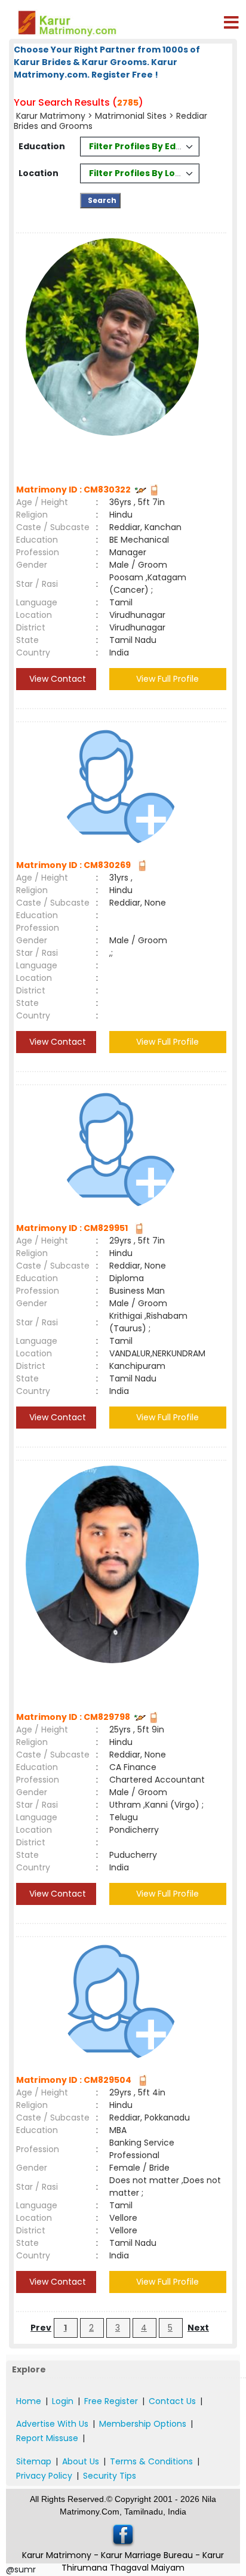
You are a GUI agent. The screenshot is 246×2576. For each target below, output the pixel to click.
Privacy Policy (44, 2476)
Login (63, 2401)
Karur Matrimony (52, 116)
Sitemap (34, 2461)
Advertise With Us (52, 2424)
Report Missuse (47, 2438)
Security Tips (110, 2476)
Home (29, 2401)
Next (198, 2328)
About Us (81, 2461)
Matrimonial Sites (131, 116)
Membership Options (143, 2424)
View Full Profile (167, 679)
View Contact (56, 679)
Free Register (111, 2401)
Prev (41, 2328)
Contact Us (172, 2401)
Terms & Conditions (151, 2461)
